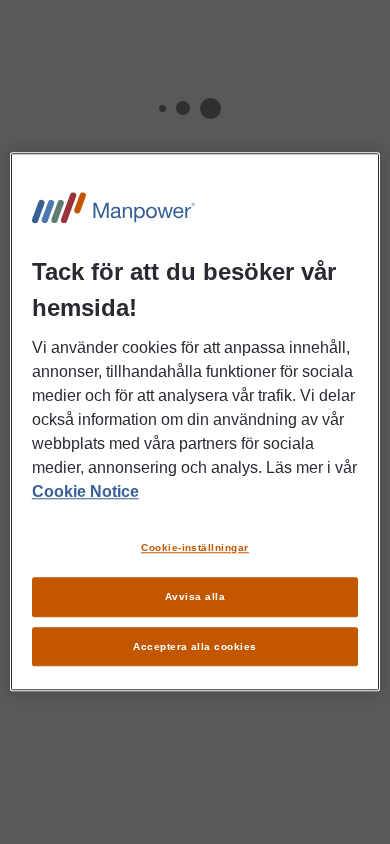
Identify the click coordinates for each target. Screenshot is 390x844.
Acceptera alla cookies (195, 646)
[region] (195, 421)
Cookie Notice (85, 491)
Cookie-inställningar (195, 547)
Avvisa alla (195, 596)
